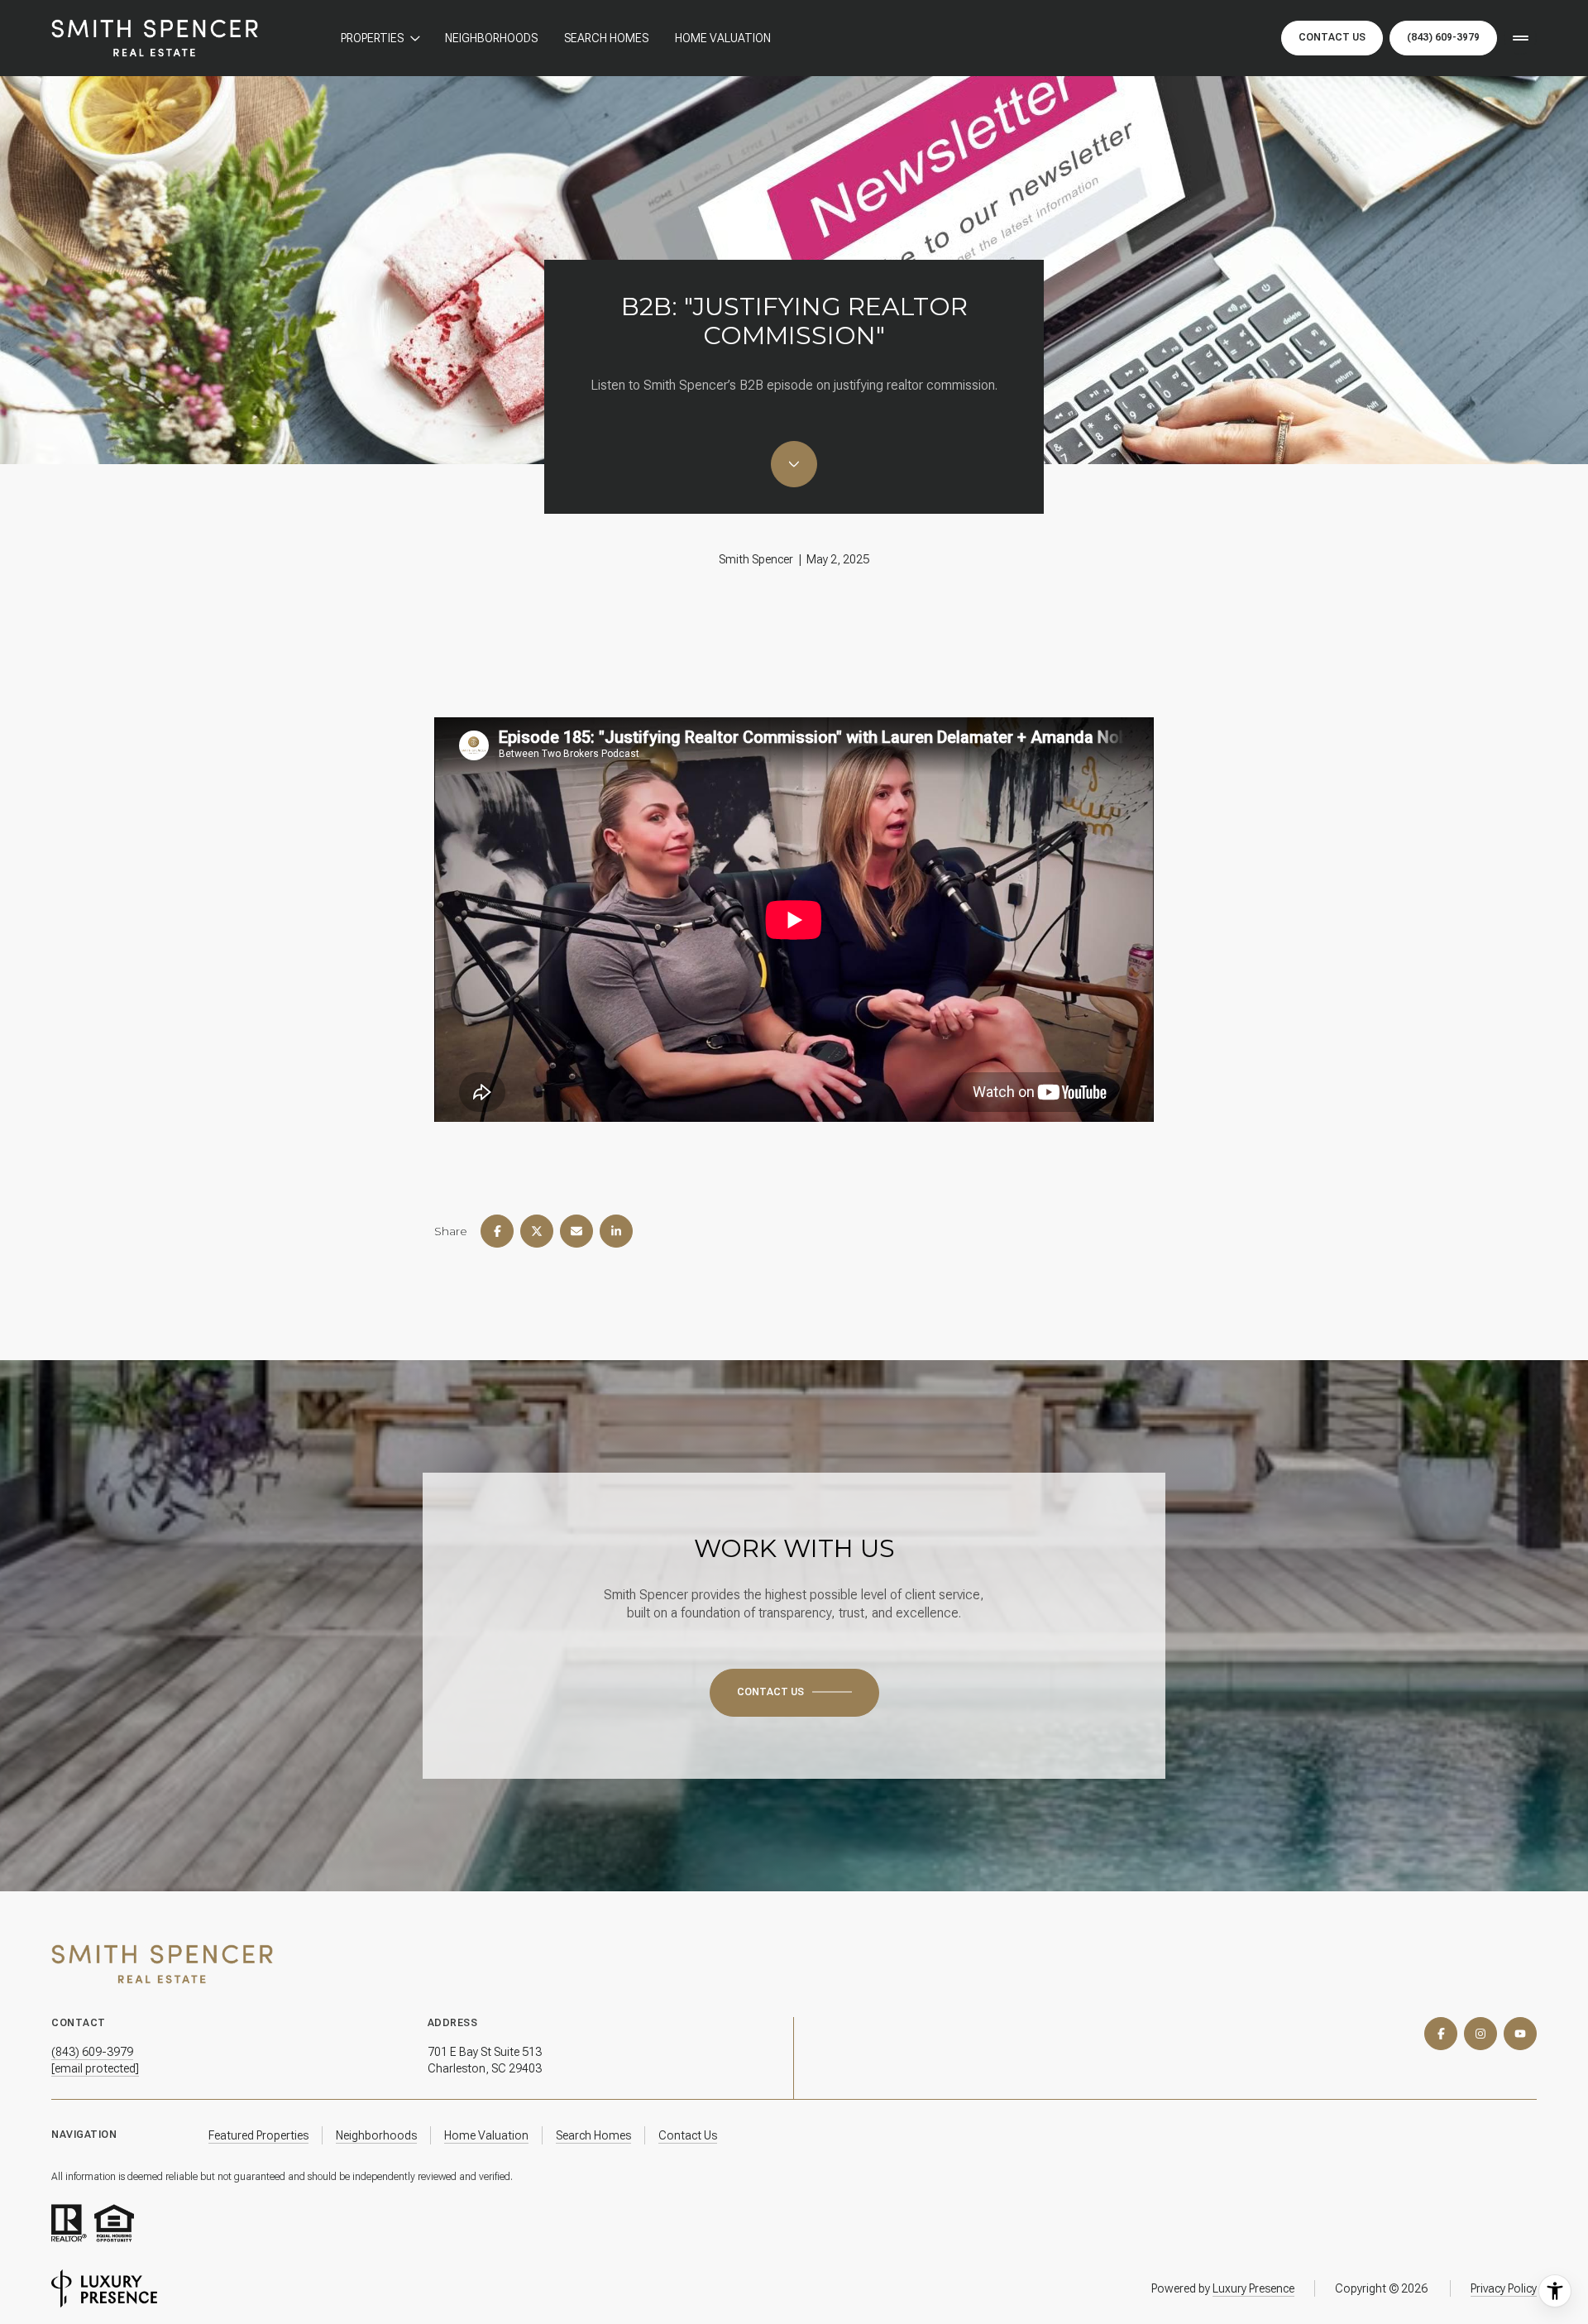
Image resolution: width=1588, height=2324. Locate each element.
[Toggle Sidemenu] (1520, 38)
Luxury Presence (1253, 2288)
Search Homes (606, 38)
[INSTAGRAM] (1480, 2034)
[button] (794, 1693)
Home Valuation (723, 38)
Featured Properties (258, 2135)
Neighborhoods (491, 38)
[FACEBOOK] (1441, 2034)
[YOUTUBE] (1520, 2034)
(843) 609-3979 (1443, 37)
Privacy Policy (1504, 2288)
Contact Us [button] (1332, 37)
